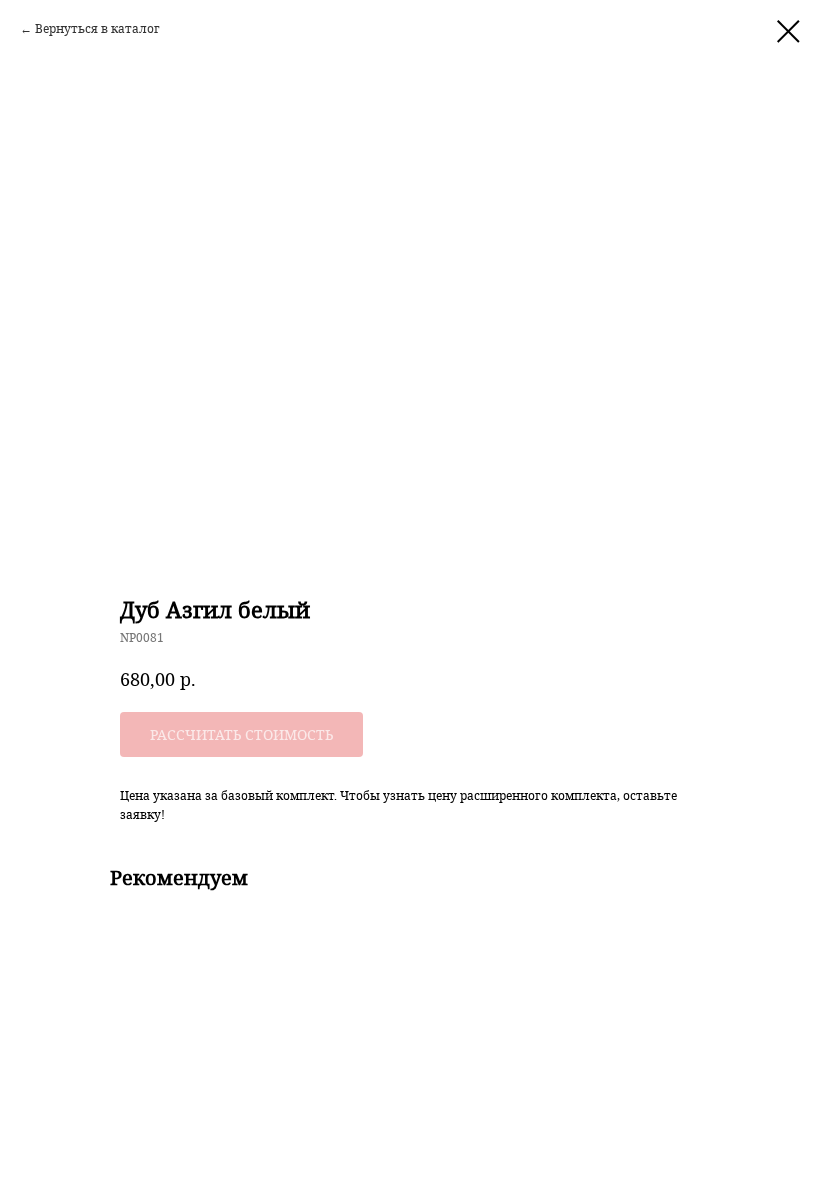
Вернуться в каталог (97, 28)
